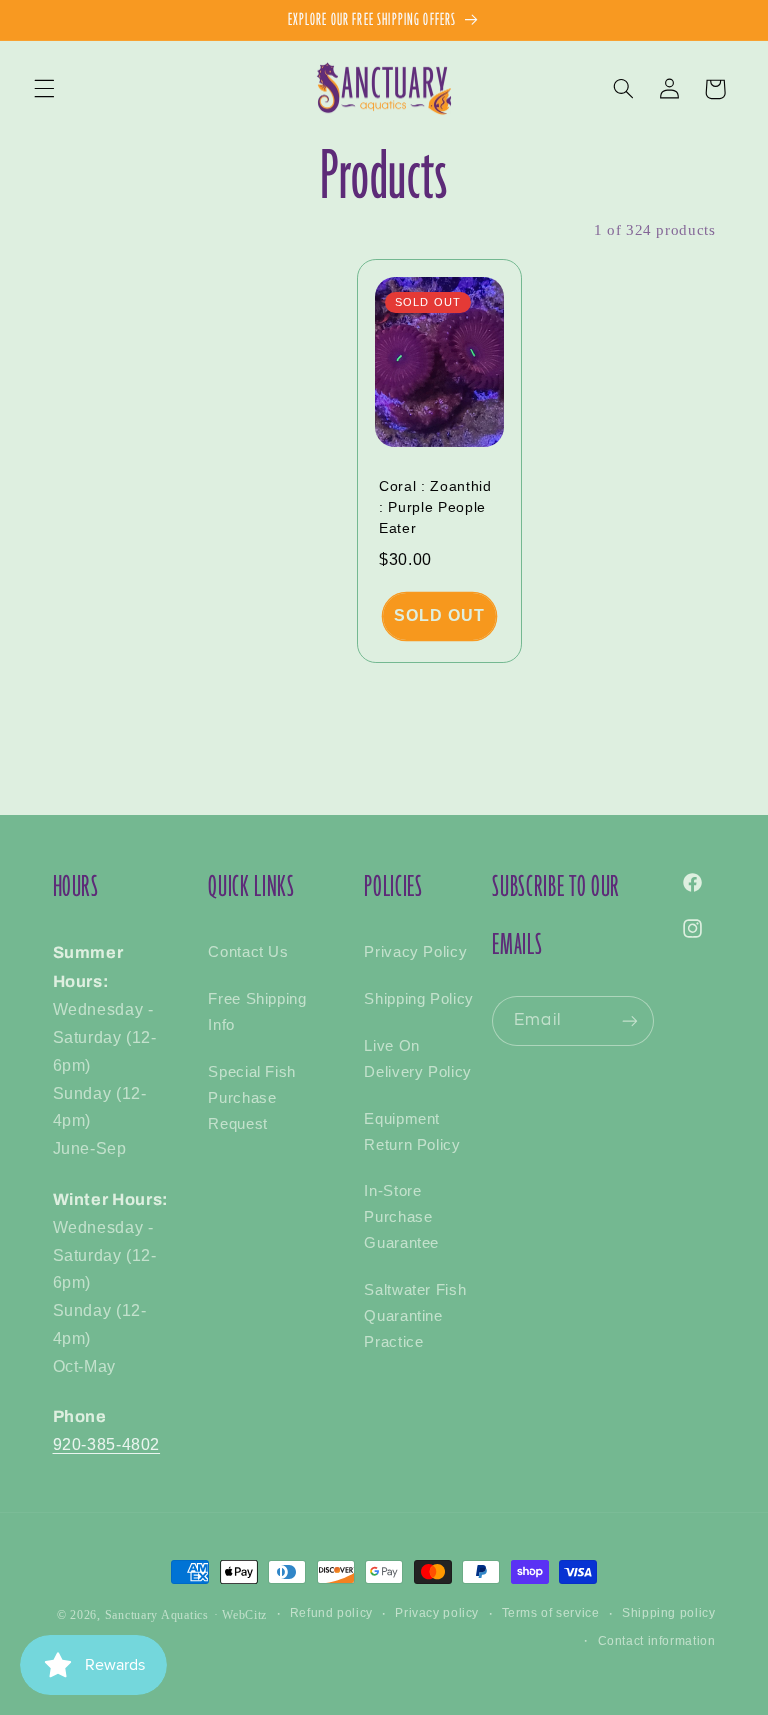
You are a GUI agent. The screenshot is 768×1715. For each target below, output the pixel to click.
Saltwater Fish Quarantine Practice (415, 1316)
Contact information (657, 1641)
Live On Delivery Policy (417, 1059)
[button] (44, 89)
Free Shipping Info (257, 1012)
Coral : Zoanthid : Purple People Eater (435, 506)
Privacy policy (437, 1613)
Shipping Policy (418, 999)
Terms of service (551, 1613)
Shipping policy (668, 1613)
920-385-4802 (107, 1444)
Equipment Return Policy (412, 1132)
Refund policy (331, 1613)
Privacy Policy (415, 952)
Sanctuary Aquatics (157, 1615)
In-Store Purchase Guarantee (401, 1217)
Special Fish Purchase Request (252, 1098)
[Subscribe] (630, 1020)
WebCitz (244, 1615)
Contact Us (248, 952)
